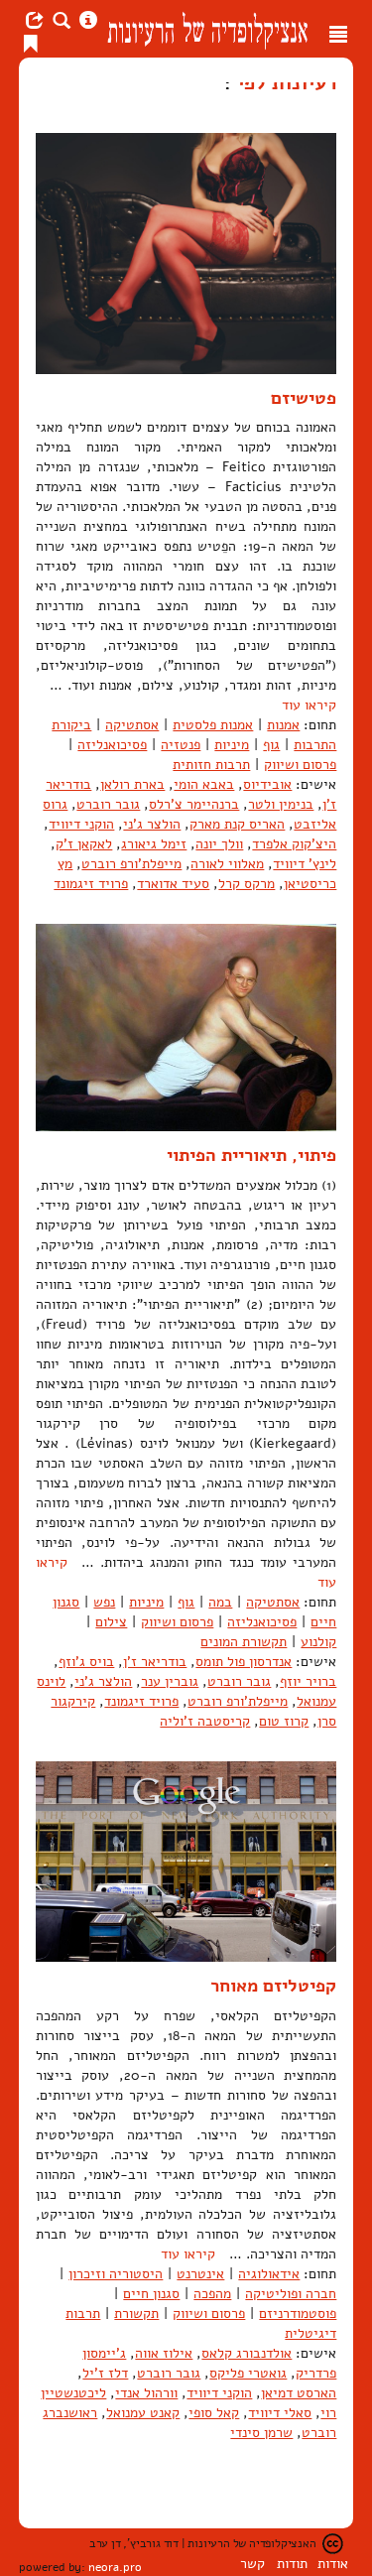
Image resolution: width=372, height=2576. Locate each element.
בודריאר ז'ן (155, 1662)
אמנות (283, 725)
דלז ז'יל (105, 2373)
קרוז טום (284, 1721)
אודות (333, 2564)
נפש (104, 1602)
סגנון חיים (151, 2294)
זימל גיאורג (154, 844)
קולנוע (318, 1642)
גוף (271, 745)
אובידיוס (267, 784)
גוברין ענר (170, 1681)
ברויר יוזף (308, 1681)
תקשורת (136, 2314)
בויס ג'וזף (86, 1662)
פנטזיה (181, 745)
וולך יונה (219, 844)
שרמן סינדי (261, 2433)
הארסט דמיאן (299, 2393)
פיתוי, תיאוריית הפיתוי (251, 1155)
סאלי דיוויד (280, 2413)
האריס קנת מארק (237, 824)
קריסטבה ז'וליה (205, 1721)
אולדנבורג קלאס (247, 2353)
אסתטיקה (132, 725)
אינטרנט (200, 2274)
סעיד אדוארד (173, 884)
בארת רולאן (132, 784)
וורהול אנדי (146, 2393)
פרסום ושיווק (300, 765)
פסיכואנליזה (112, 745)
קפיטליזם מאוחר (273, 1986)
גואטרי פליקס (248, 2373)
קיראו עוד (309, 705)
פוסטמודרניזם (298, 2314)
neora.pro (115, 2567)
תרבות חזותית (211, 765)
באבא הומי (204, 784)
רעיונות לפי (284, 82)
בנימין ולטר (281, 804)
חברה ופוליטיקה (291, 2294)
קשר (252, 2564)
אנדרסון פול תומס (244, 1662)
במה (220, 1602)
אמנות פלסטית (213, 725)
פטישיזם (304, 398)
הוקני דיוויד (81, 824)
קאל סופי (214, 2413)
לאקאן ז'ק (84, 844)
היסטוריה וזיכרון (116, 2274)
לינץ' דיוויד (305, 864)
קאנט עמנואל (143, 2413)
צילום (111, 1622)
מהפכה (212, 2294)
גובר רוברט (108, 804)
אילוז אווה (164, 2353)
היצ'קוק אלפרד (294, 844)
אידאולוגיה (269, 2274)
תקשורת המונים (244, 1642)
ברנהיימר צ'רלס (194, 804)
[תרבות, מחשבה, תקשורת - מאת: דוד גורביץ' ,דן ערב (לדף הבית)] (207, 29)
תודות (292, 2564)
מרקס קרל (247, 884)
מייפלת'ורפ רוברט (131, 864)
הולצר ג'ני (152, 824)
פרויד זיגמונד (91, 884)
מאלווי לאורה (227, 864)
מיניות (232, 745)
